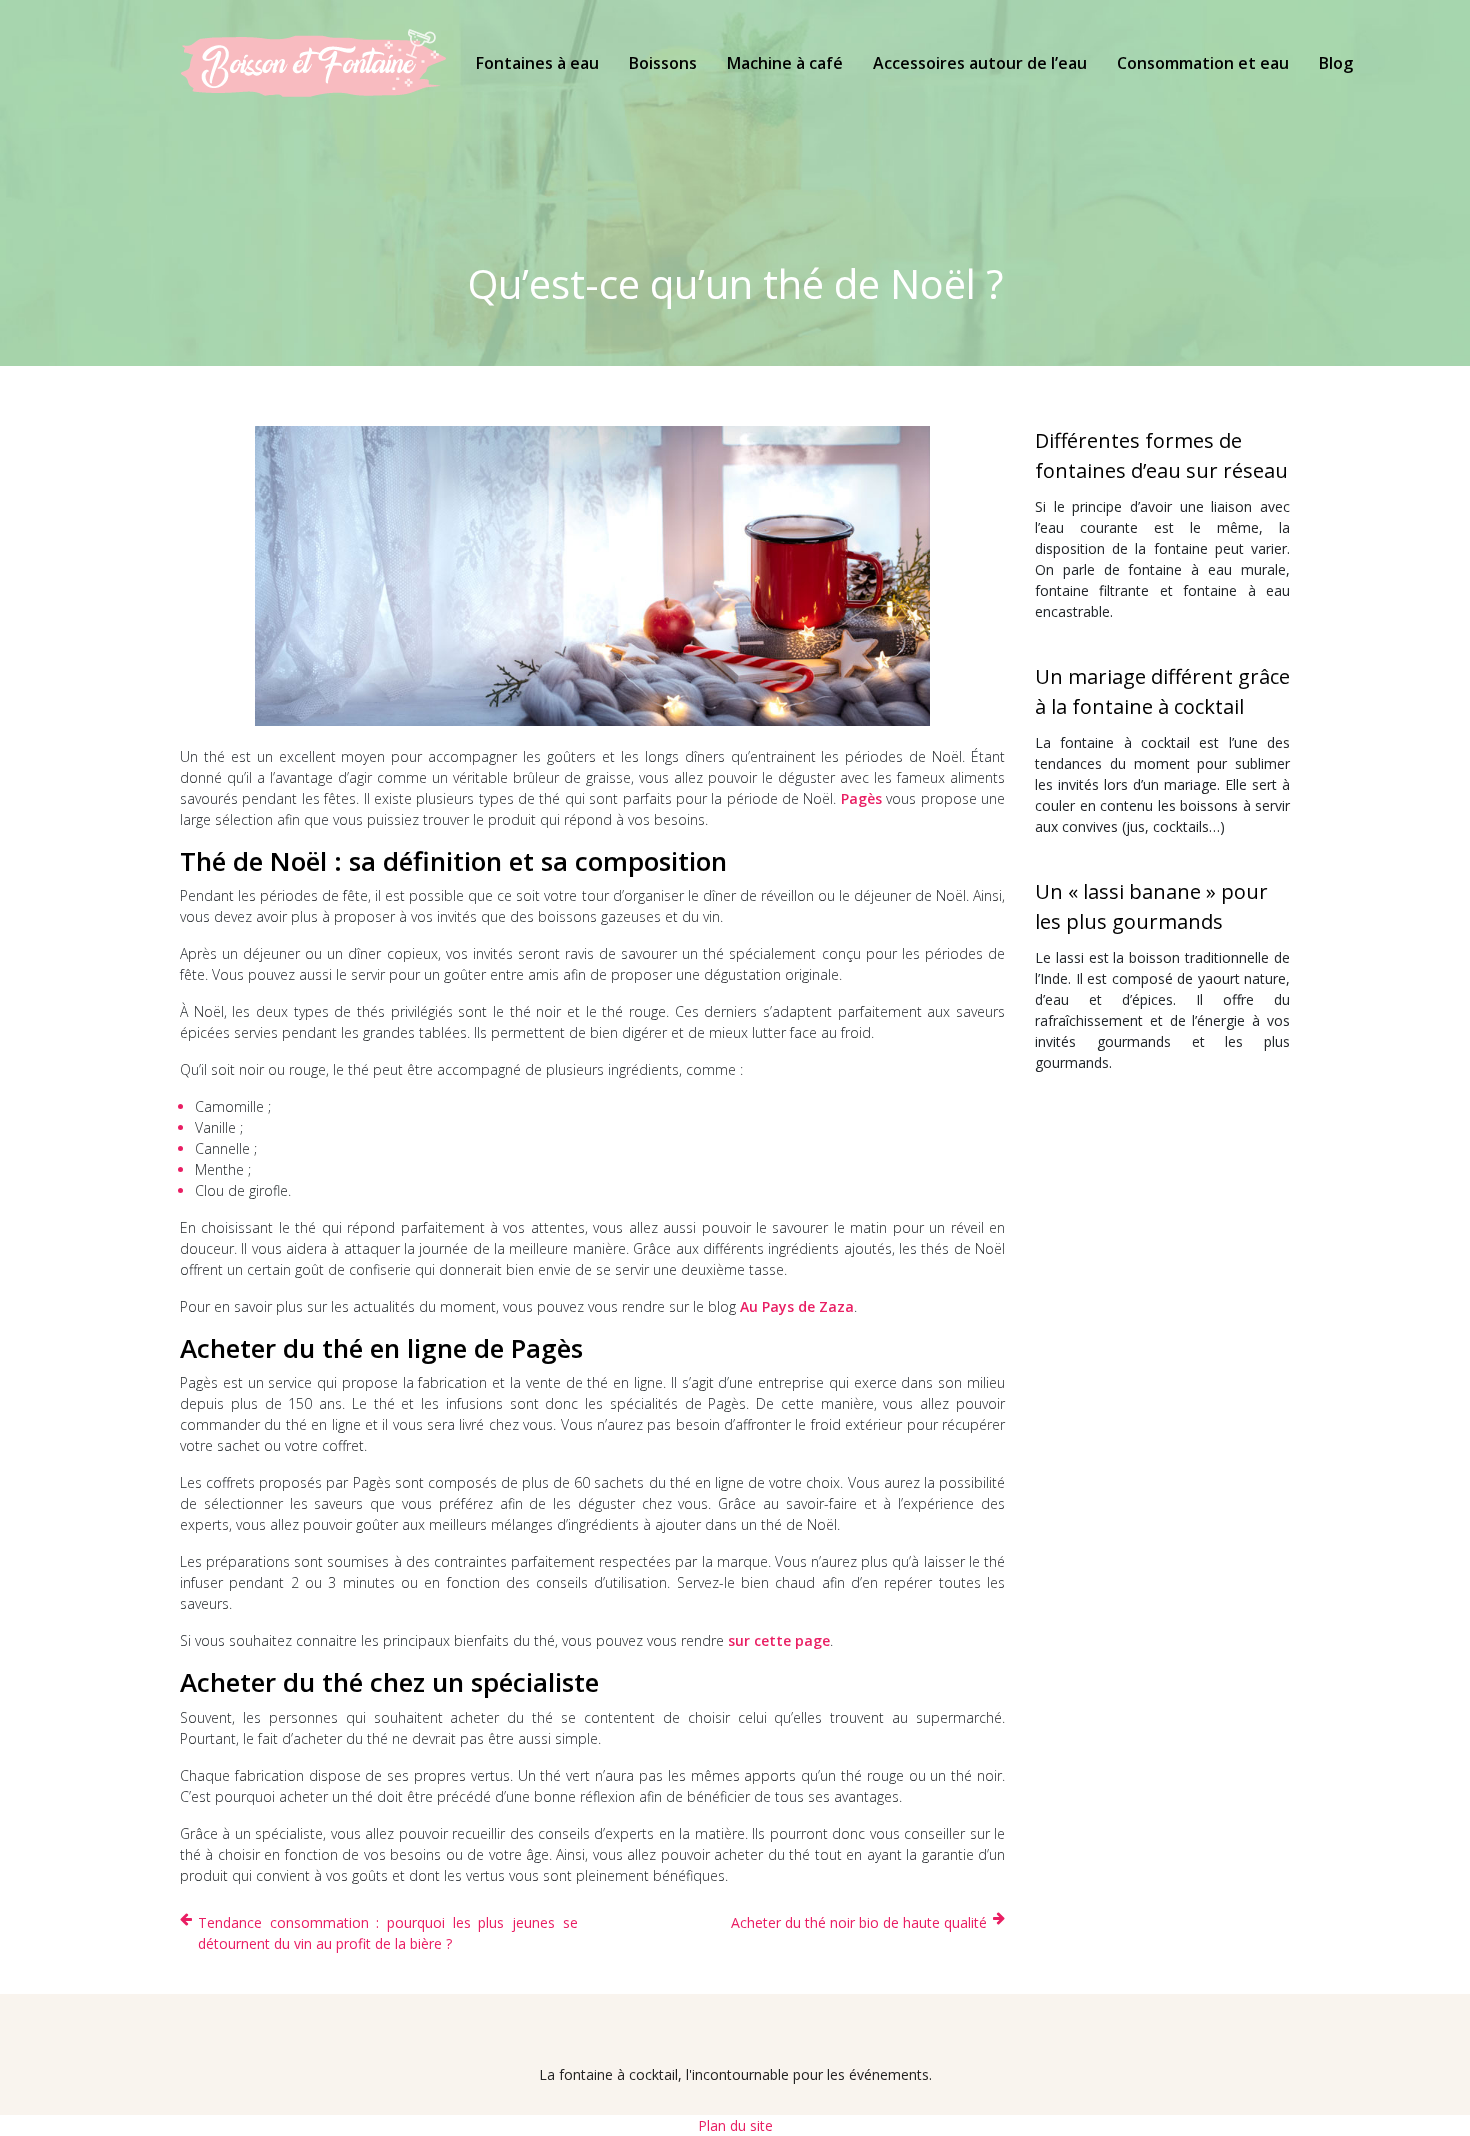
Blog (1336, 63)
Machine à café (785, 63)
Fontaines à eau (537, 63)
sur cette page (779, 1640)
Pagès (861, 798)
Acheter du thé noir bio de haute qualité (859, 1922)
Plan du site (735, 2125)
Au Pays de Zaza (797, 1306)
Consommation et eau (1203, 63)
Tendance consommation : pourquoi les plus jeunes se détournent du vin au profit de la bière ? (388, 1933)
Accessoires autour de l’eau (980, 63)
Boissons (663, 63)
